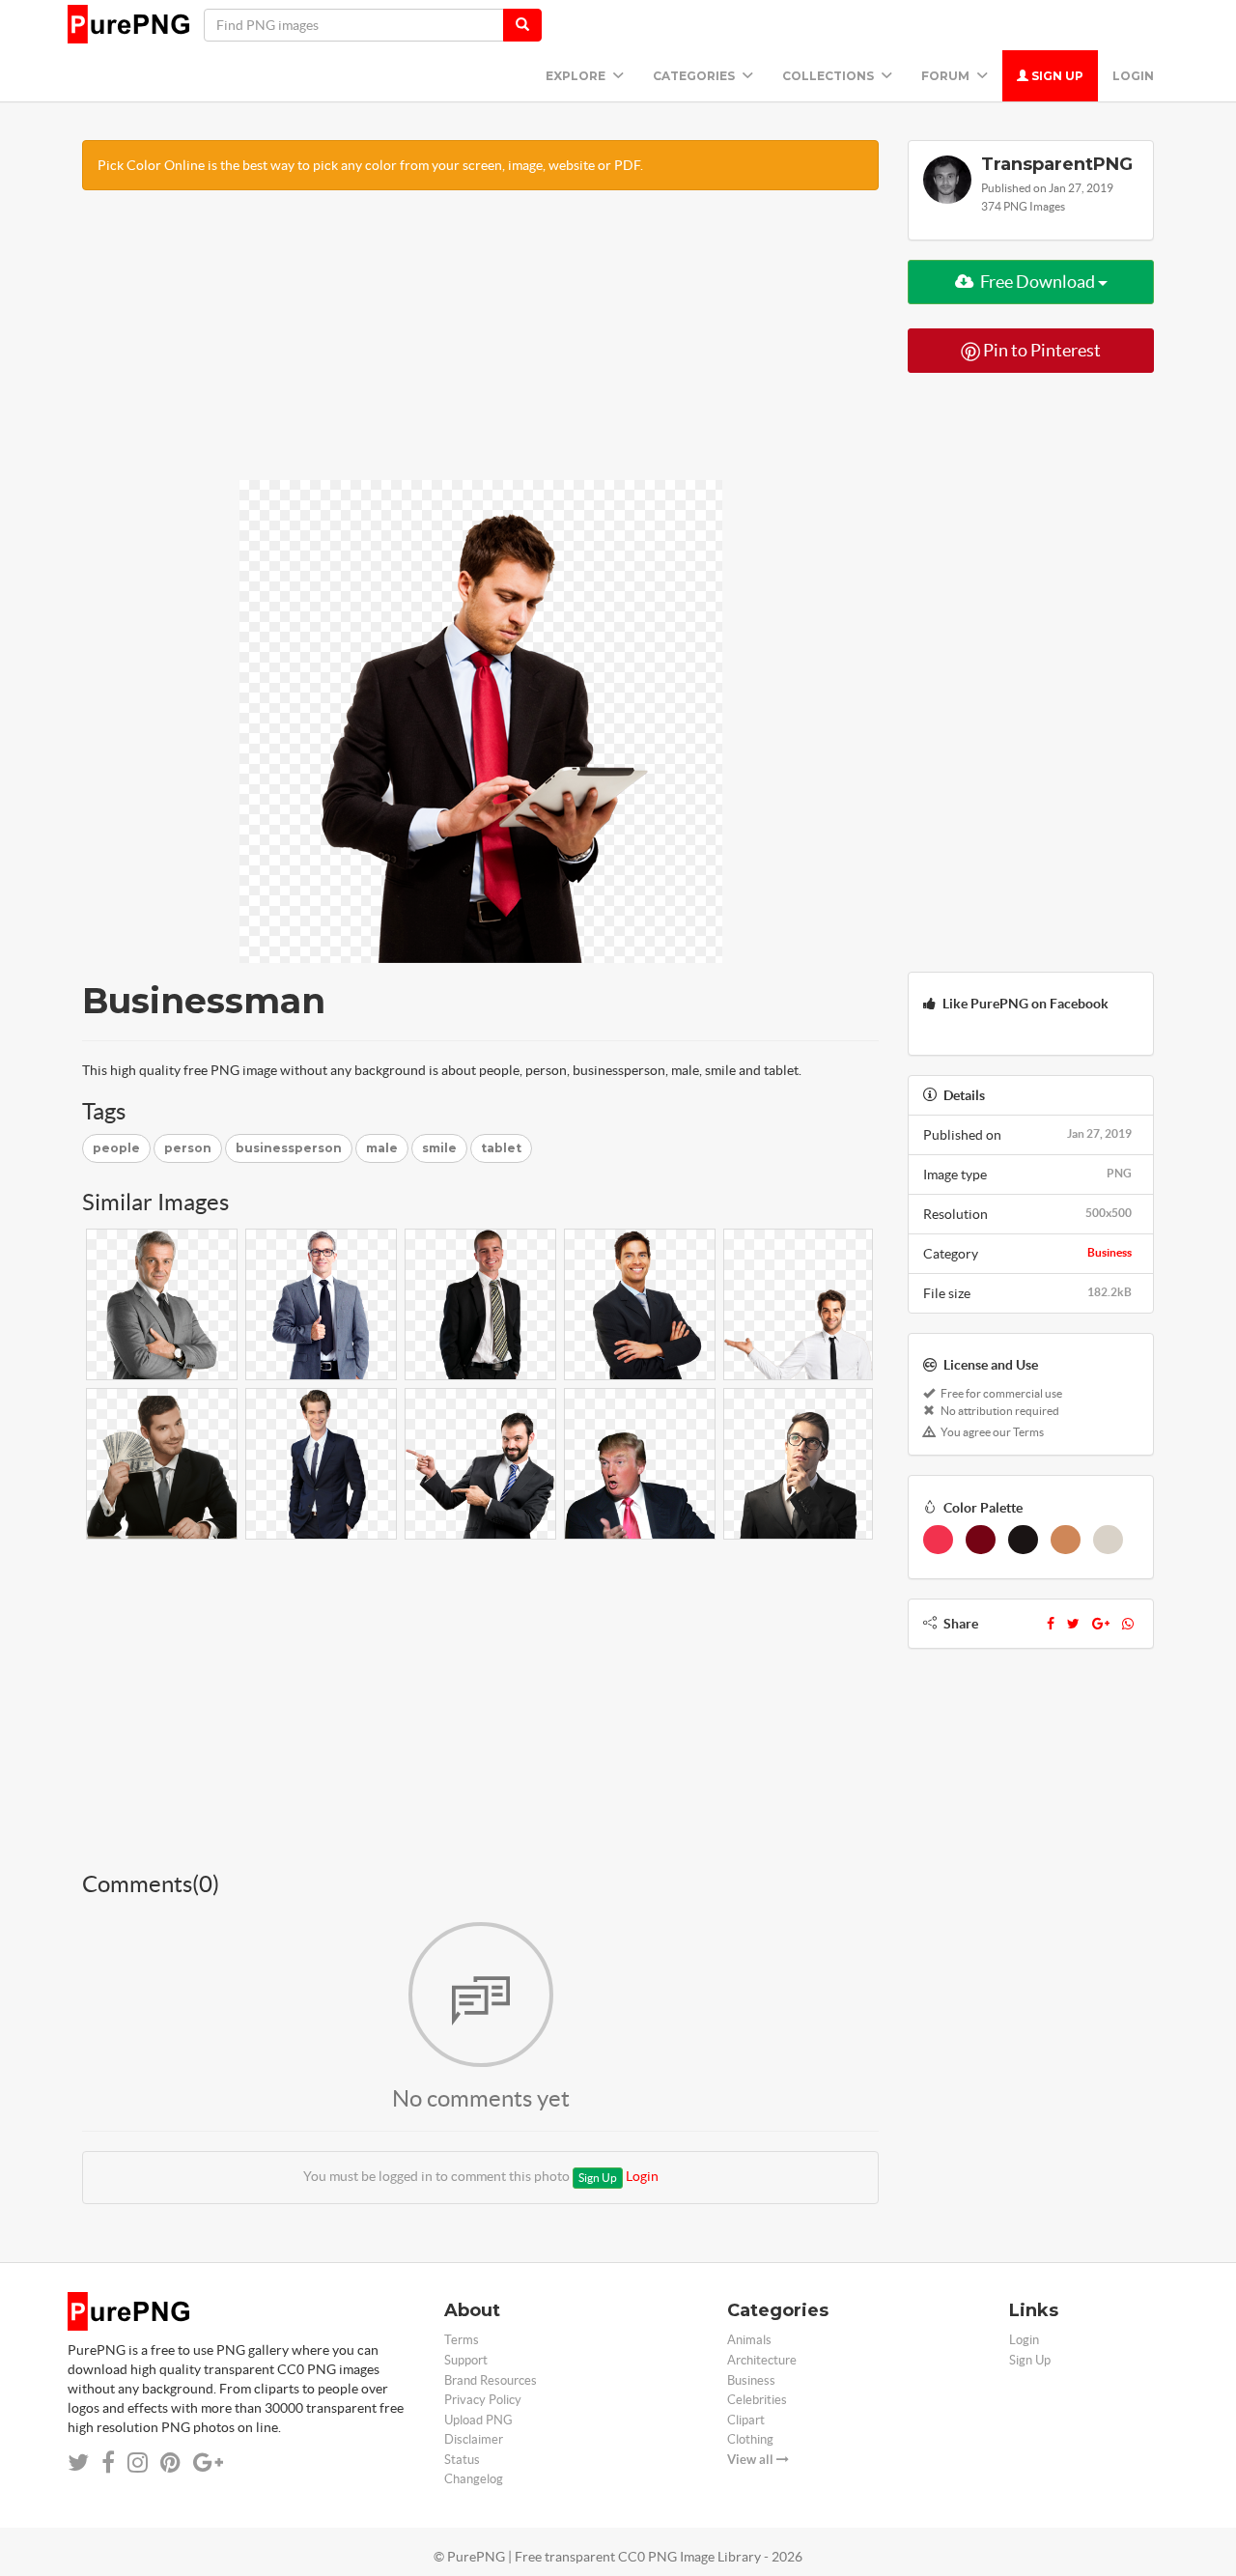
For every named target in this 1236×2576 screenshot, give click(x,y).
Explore (577, 76)
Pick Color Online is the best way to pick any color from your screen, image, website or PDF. (370, 165)
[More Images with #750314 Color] (981, 1540)
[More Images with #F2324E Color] (938, 1540)
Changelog (474, 2479)
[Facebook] (1051, 1624)
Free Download (1038, 282)
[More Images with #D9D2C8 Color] (1108, 1540)
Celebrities (757, 2400)
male (382, 1148)
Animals (749, 2340)
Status (462, 2460)
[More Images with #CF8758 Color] (1066, 1540)
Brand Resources (491, 2380)
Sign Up (1056, 76)
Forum (947, 76)
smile (439, 1148)
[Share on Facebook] (108, 2463)
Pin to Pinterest (1040, 350)
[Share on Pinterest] (170, 2463)
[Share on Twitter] (78, 2463)
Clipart (746, 2420)
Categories (695, 76)
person (188, 1148)
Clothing (750, 2439)
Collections (829, 76)
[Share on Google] (208, 2463)
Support (466, 2360)
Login (1133, 76)
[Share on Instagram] (138, 2463)
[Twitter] (1073, 1624)
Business (1110, 1252)
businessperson (289, 1148)
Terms (462, 2340)
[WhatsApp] (1128, 1624)
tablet (501, 1148)
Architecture (762, 2360)
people (116, 1148)
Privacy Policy (483, 2400)
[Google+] (1101, 1624)
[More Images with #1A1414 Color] (1023, 1540)
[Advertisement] (480, 345)
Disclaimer (474, 2439)
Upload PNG (478, 2420)
